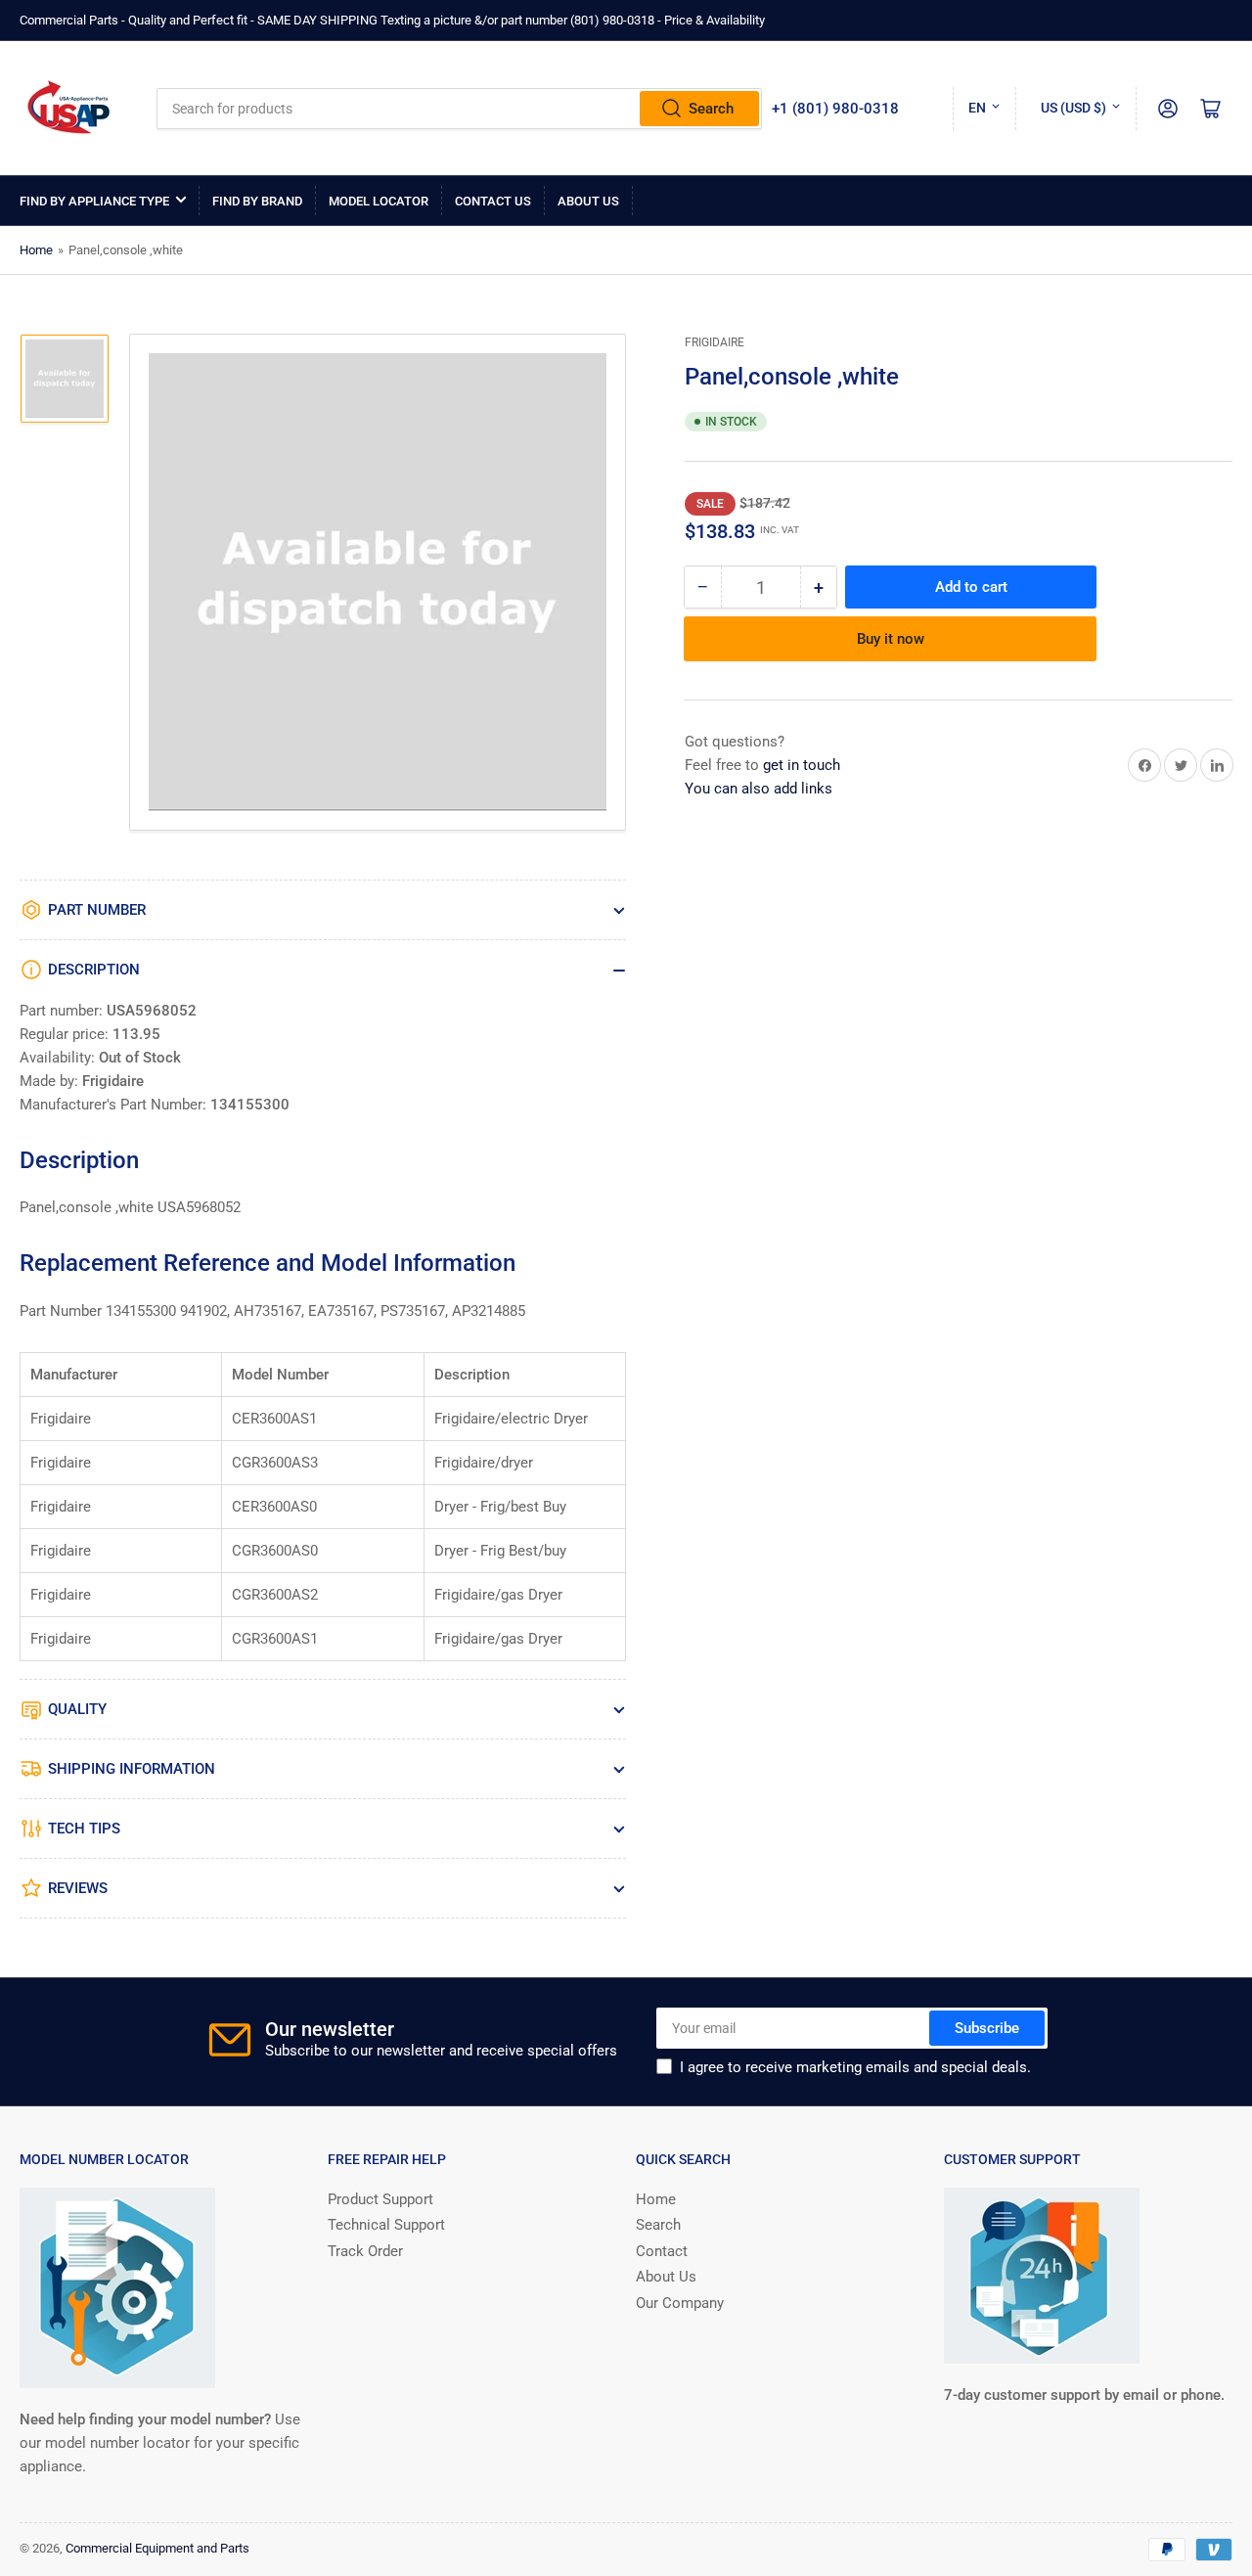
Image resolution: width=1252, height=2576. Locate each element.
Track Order (365, 2251)
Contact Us (493, 201)
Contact (662, 2251)
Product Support (380, 2199)
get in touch (802, 765)
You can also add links (759, 789)
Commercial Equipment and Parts (157, 2548)
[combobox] (459, 109)
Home (36, 250)
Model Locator (379, 201)
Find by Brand (257, 201)
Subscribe (987, 2028)
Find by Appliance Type (94, 201)
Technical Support (386, 2225)
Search (711, 109)
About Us (588, 201)
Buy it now (891, 639)
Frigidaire (715, 342)
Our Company (680, 2303)
